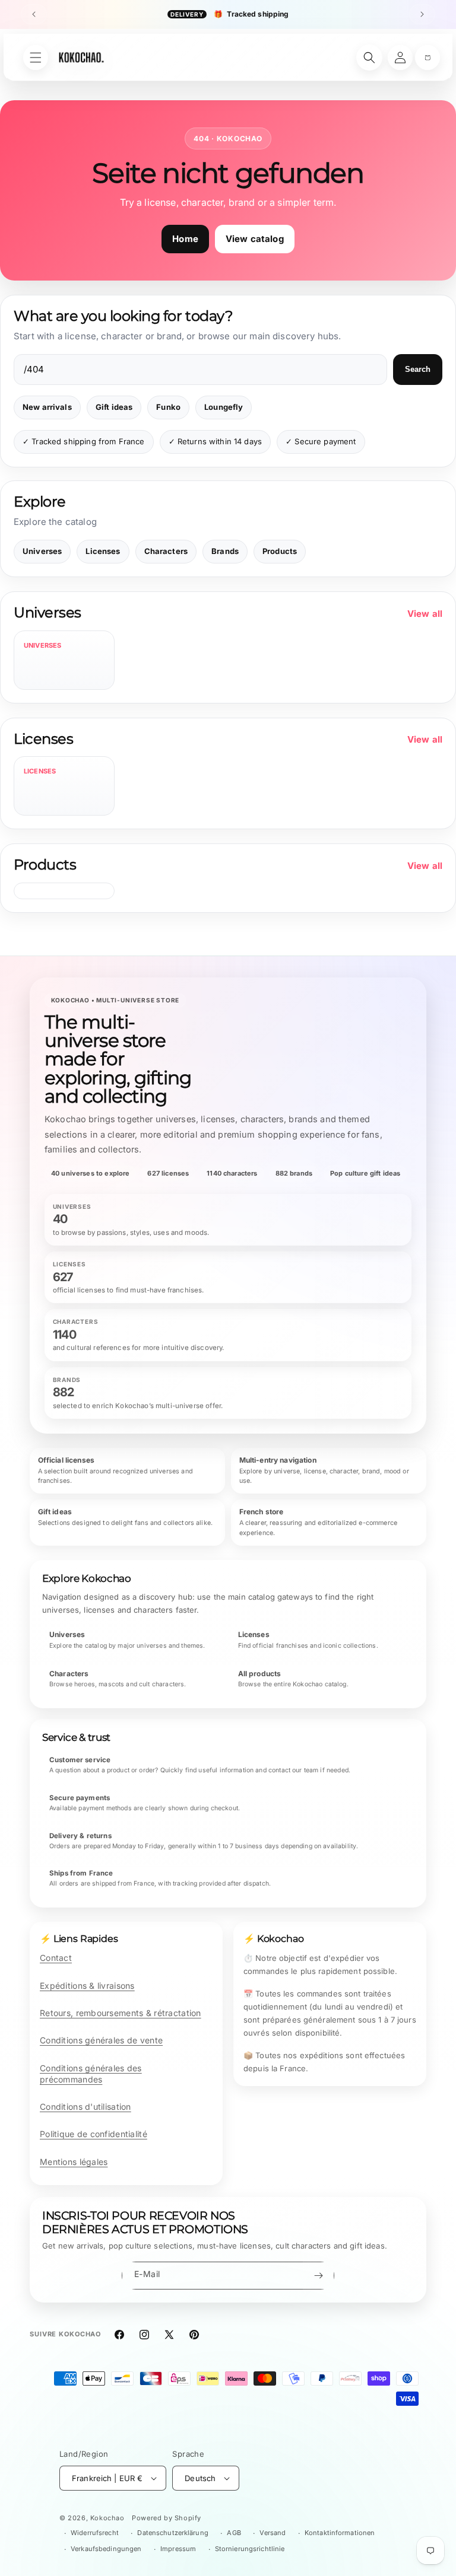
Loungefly (224, 407)
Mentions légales (74, 2162)
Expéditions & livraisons (87, 1986)
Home (185, 239)
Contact (56, 1958)
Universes (42, 551)
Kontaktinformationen (340, 2533)
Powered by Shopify (167, 2518)
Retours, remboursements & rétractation (121, 2013)
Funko (168, 407)
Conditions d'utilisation (85, 2107)
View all (425, 614)
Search (418, 369)
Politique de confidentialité (94, 2134)
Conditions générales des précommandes (91, 2074)
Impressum (178, 2549)
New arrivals (47, 407)
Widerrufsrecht (95, 2533)
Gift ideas (114, 407)
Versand (273, 2533)
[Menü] (36, 58)
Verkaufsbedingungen (106, 2549)
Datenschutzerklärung (172, 2533)
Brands (225, 551)
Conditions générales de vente (101, 2040)
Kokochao (107, 2518)
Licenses (103, 551)
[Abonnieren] (318, 2276)
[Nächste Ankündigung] (422, 14)
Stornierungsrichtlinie (250, 2549)
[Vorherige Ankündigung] (34, 14)
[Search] (369, 58)
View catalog (255, 239)
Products (280, 551)
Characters (166, 551)
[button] (427, 58)
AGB (234, 2533)
